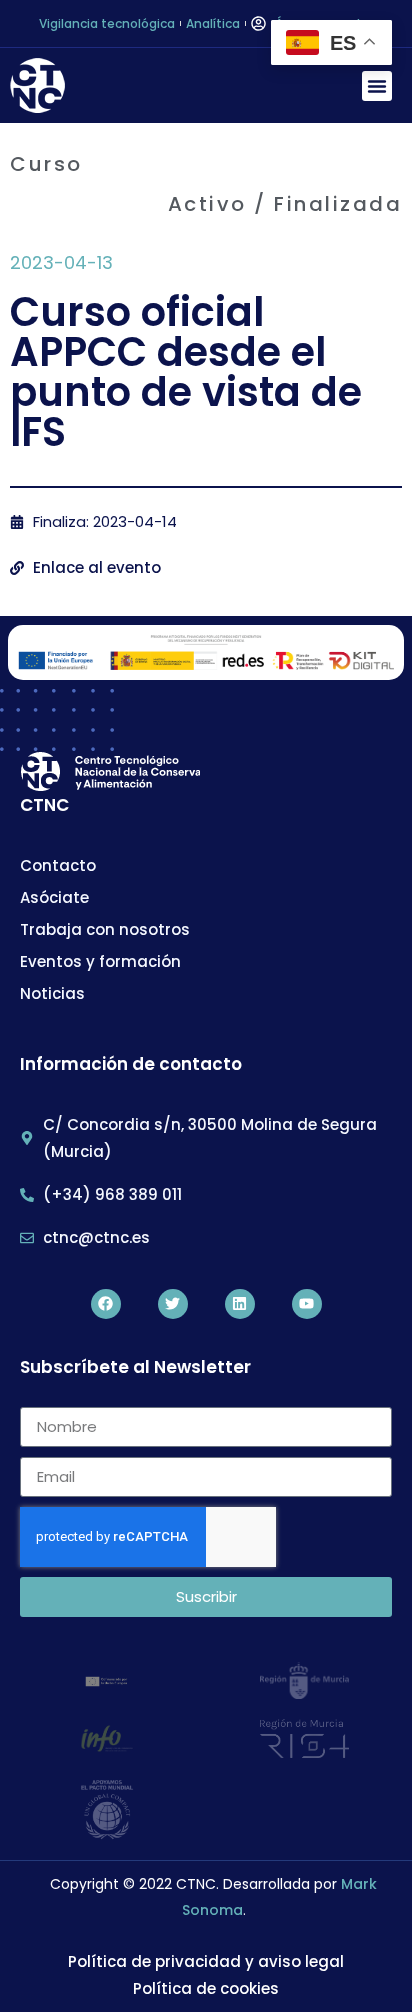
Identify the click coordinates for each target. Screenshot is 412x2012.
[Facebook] (106, 1304)
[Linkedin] (240, 1304)
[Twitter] (173, 1304)
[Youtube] (307, 1304)
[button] (377, 86)
